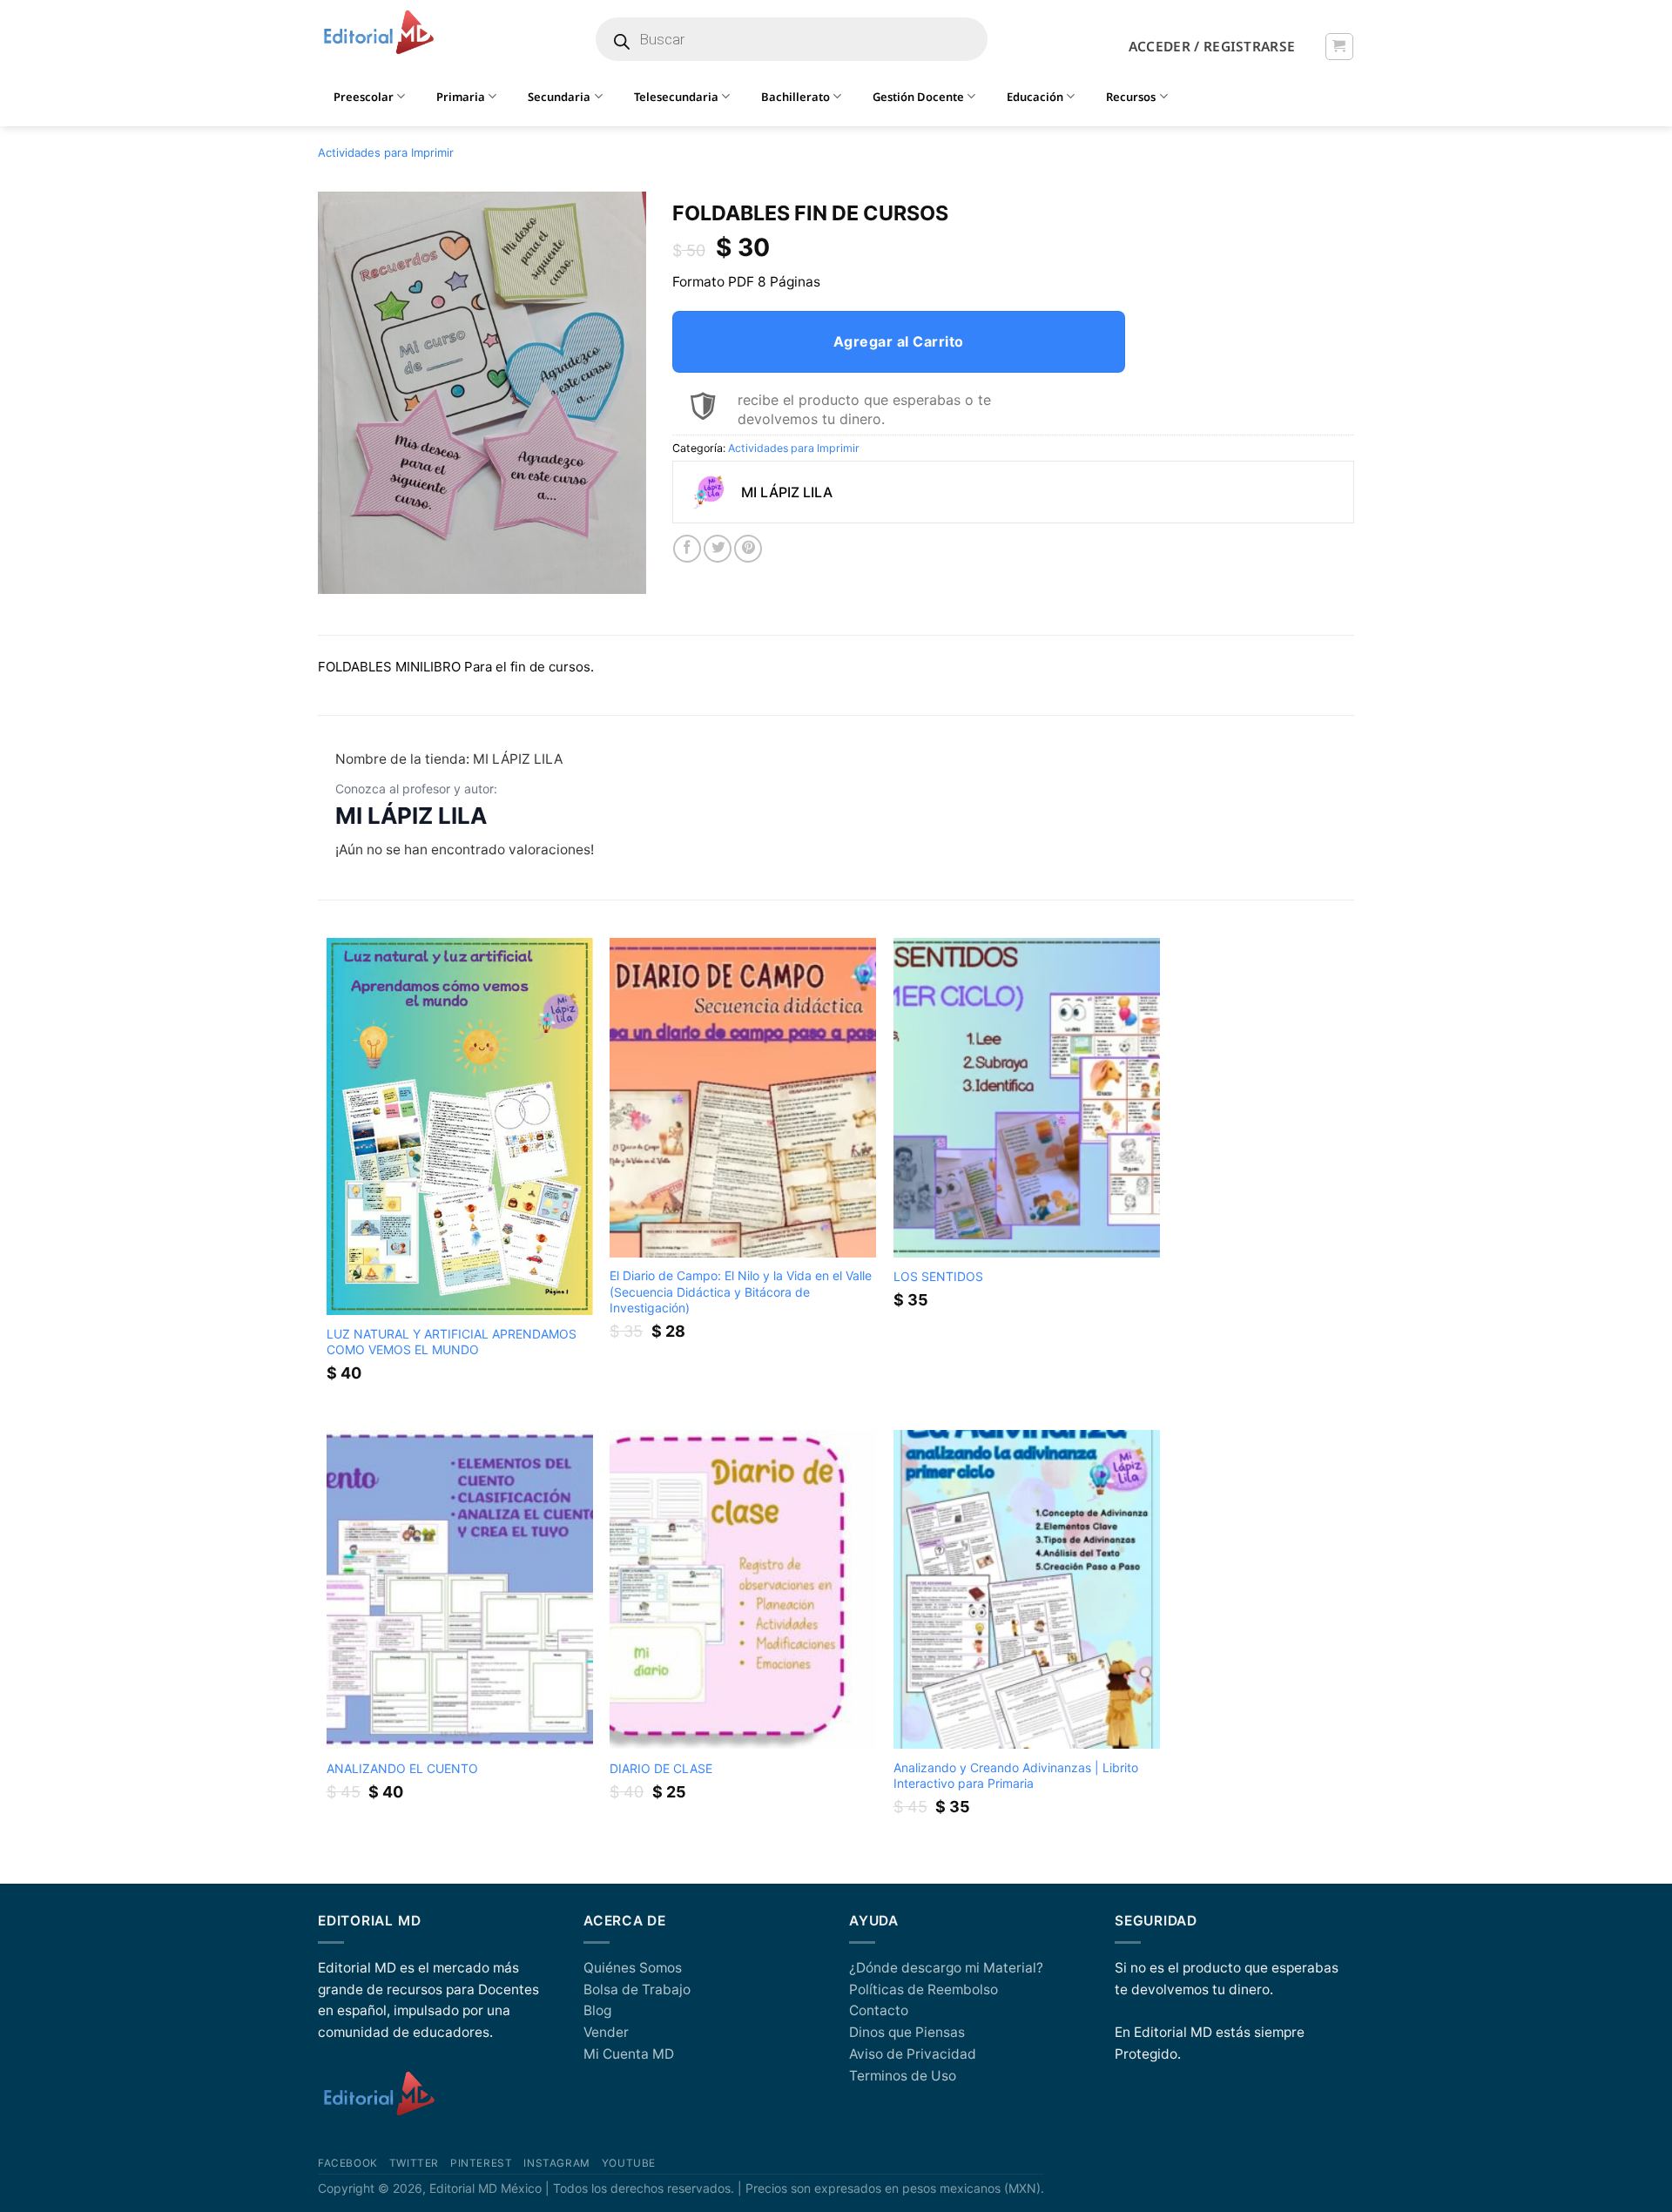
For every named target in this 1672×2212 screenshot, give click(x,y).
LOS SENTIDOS (938, 1276)
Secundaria (559, 97)
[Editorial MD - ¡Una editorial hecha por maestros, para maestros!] (378, 33)
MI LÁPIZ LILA (411, 816)
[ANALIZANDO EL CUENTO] (460, 1590)
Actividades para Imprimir (386, 152)
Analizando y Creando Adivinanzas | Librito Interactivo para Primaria (1016, 1775)
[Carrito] (1339, 47)
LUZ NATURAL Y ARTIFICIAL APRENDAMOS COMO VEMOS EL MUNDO (452, 1342)
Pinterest (481, 2163)
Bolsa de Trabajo (637, 1989)
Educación (1035, 97)
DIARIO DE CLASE (661, 1768)
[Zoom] (340, 573)
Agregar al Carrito (899, 341)
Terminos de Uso (903, 2076)
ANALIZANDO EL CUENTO (402, 1768)
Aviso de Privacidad (913, 2054)
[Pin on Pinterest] (748, 549)
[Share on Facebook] (687, 549)
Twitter (414, 2163)
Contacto (879, 2010)
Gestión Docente (918, 97)
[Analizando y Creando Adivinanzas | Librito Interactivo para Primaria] (1027, 1590)
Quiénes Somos (633, 1968)
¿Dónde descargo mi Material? (946, 1968)
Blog (597, 2010)
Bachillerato (796, 97)
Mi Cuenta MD (629, 2054)
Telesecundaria (676, 97)
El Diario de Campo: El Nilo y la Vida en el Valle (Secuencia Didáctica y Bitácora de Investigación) (741, 1291)
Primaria (461, 97)
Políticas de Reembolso (924, 1989)
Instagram (556, 2163)
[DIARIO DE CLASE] (743, 1590)
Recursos (1131, 97)
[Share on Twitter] (718, 549)
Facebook (348, 2163)
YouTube (629, 2163)
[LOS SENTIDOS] (1027, 1098)
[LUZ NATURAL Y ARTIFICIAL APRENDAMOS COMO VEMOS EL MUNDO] (460, 1126)
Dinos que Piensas (907, 2032)
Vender (606, 2032)
